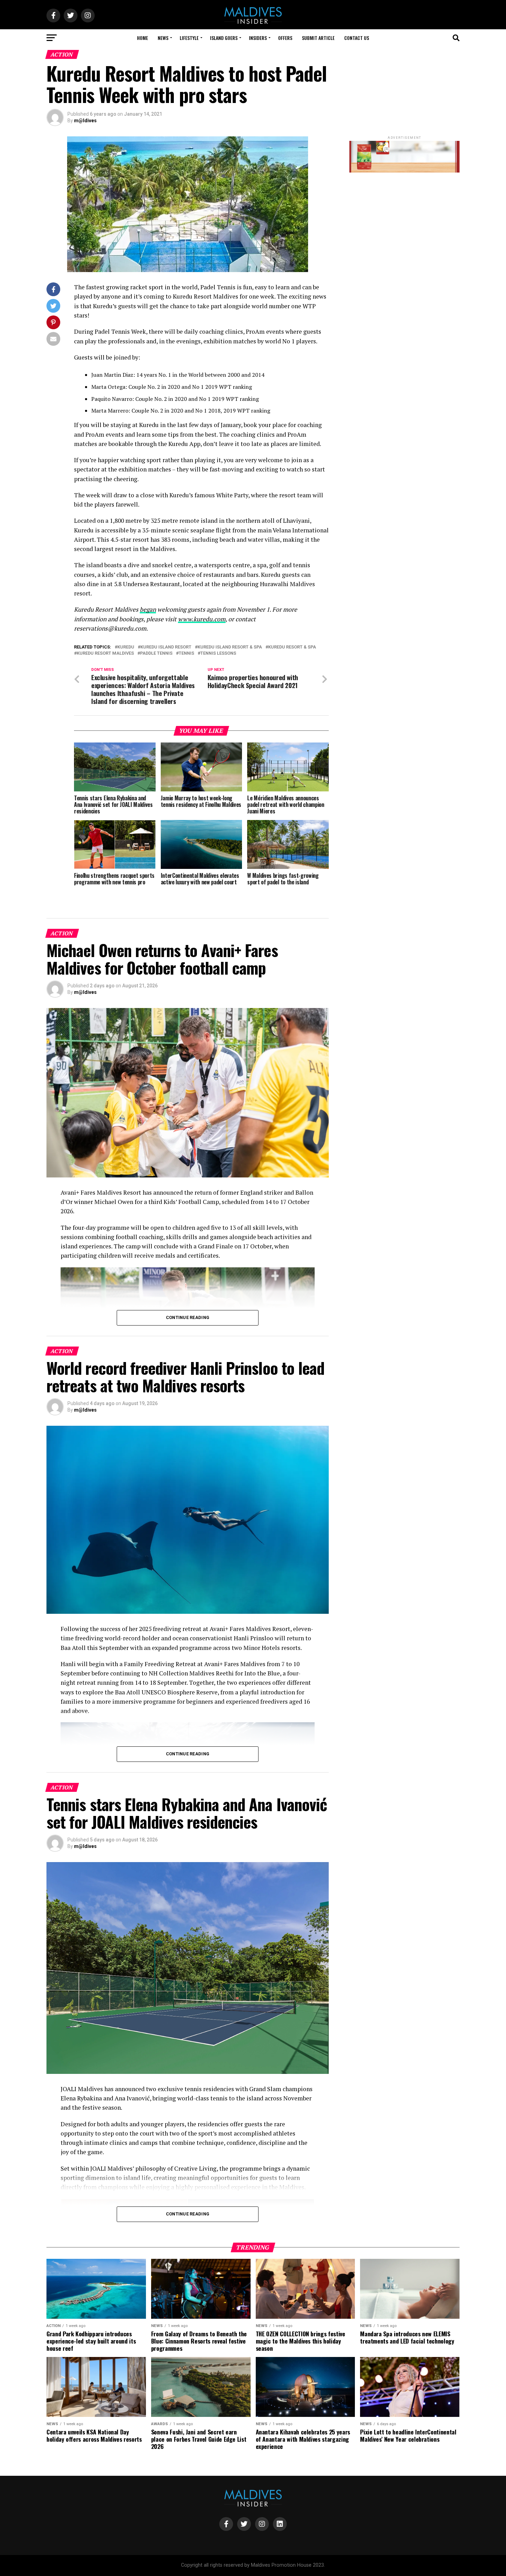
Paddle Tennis (156, 653)
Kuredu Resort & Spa (292, 647)
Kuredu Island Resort (166, 647)
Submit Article (318, 38)
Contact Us (357, 38)
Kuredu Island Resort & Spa (230, 647)
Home (143, 38)
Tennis (186, 653)
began (148, 609)
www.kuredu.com (202, 619)
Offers (285, 38)
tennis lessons (218, 653)
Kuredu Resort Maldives (105, 653)
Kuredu (126, 647)
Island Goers (224, 38)
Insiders (258, 38)
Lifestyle (189, 38)
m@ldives (85, 121)
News (163, 38)
